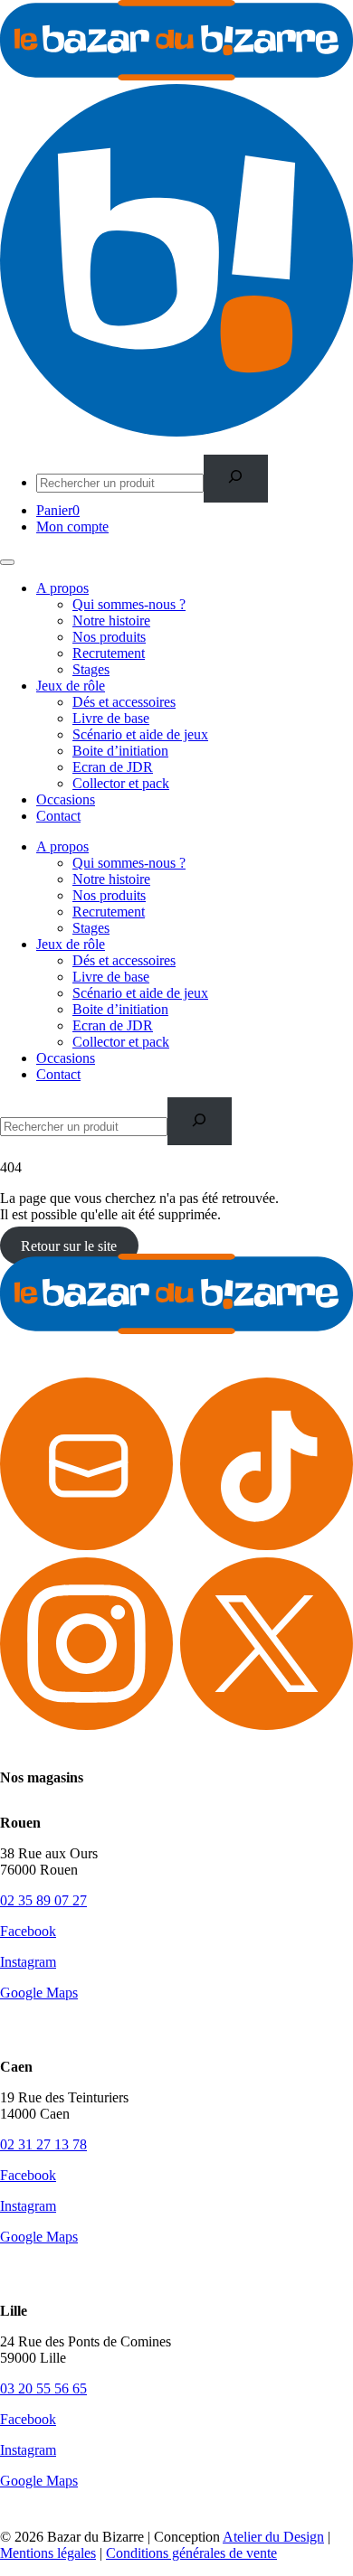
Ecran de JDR (113, 767)
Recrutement (109, 653)
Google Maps (39, 1993)
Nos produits (109, 637)
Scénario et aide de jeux (140, 734)
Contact (58, 816)
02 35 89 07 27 (43, 1900)
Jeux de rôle (71, 686)
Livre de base (111, 718)
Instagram (28, 1962)
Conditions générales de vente (191, 2553)
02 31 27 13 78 (43, 2144)
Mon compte (72, 526)
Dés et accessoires (124, 702)
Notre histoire (111, 620)
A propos (62, 588)
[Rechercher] (236, 479)
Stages (91, 669)
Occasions (66, 799)
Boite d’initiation (120, 751)
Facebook (28, 1931)
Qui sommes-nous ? (129, 604)
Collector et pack (121, 783)
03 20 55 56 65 (43, 2388)
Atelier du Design (273, 2537)
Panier (58, 510)
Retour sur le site (69, 1245)
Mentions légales (48, 2553)
